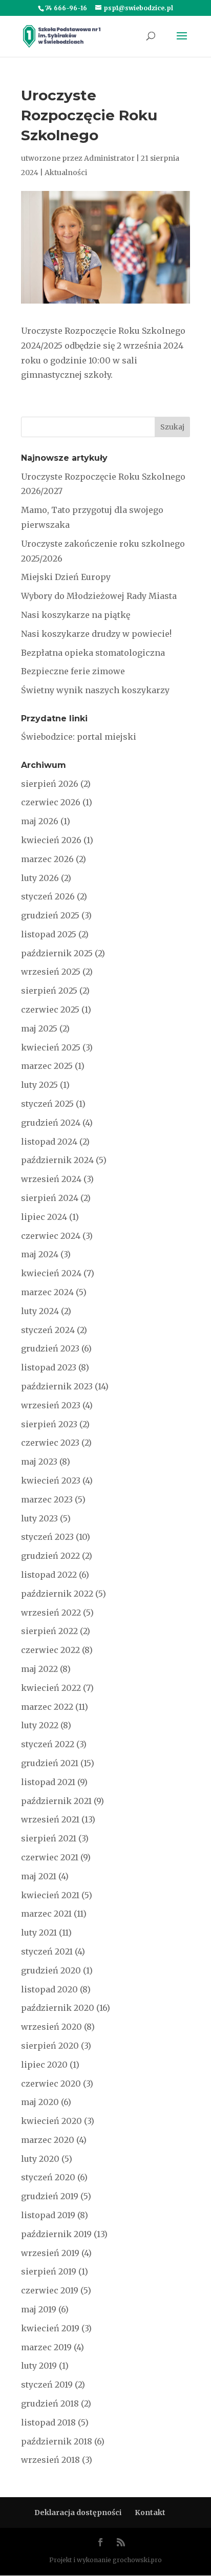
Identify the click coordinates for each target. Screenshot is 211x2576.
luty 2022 (40, 1725)
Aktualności (66, 173)
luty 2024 (40, 1311)
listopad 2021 (48, 1782)
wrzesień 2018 (50, 2460)
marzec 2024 (47, 1292)
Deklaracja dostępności (78, 2513)
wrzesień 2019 (50, 2253)
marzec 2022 (47, 1707)
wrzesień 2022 (51, 1613)
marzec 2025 (47, 1066)
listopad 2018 (48, 2422)
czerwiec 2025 (50, 1010)
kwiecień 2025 (51, 1047)
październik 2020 (58, 2008)
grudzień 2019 (50, 2196)
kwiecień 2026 (51, 840)
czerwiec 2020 (51, 2084)
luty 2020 (40, 2159)
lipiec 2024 (44, 1217)
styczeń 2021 (47, 1951)
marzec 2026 (47, 859)
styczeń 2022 (48, 1744)
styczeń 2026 (48, 896)
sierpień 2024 (50, 1198)
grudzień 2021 (50, 1763)
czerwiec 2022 (50, 1650)
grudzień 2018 (50, 2403)
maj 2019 (39, 2309)
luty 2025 (39, 1085)
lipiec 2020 (44, 2065)
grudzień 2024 (51, 1123)
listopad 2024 (49, 1142)
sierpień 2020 (50, 2046)
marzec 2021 (46, 1914)
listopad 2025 (49, 934)
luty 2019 (39, 2366)
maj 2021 (39, 1876)
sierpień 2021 (49, 1838)
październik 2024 (57, 1160)
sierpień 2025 (49, 991)
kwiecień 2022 (51, 1688)
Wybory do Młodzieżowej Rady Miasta (99, 596)
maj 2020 (40, 2102)
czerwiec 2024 (51, 1236)
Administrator (109, 158)
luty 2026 (40, 878)
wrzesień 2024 (51, 1179)
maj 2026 (40, 821)
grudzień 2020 (51, 1970)
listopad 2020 (49, 1989)
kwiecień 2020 (51, 2121)
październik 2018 (57, 2441)
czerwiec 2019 (50, 2290)
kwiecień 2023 (51, 1480)
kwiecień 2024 (51, 1273)
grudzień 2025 (50, 915)
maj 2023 (39, 1462)
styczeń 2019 (47, 2385)
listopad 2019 (48, 2215)
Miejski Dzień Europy (66, 577)
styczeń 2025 (47, 1104)
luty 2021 (39, 1933)
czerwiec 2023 (50, 1443)
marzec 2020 (48, 2140)
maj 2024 (40, 1254)
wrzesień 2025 (51, 972)
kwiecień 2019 (50, 2328)
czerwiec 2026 (51, 802)
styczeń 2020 (48, 2177)
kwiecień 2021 (50, 1895)
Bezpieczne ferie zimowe (73, 671)
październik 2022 (57, 1594)
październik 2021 (56, 1801)
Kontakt (150, 2513)
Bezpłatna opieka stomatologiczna (93, 653)
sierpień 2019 (49, 2271)
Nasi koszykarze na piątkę (76, 615)
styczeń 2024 (48, 1330)
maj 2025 (39, 1028)
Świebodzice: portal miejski (79, 737)
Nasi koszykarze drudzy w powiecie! (96, 634)
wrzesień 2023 (51, 1405)
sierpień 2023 (49, 1424)
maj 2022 (39, 1669)
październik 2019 (56, 2234)
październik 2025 (57, 953)
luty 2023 (39, 1518)
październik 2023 (57, 1386)
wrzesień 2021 (50, 1819)
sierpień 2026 (50, 784)
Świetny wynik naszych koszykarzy (95, 690)
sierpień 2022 (49, 1631)
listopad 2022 (49, 1575)
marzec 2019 (46, 2347)
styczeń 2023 (47, 1537)
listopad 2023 (49, 1367)
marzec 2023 (47, 1499)
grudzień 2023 (50, 1348)
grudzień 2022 (50, 1556)
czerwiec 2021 (50, 1857)
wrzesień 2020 (51, 2027)
